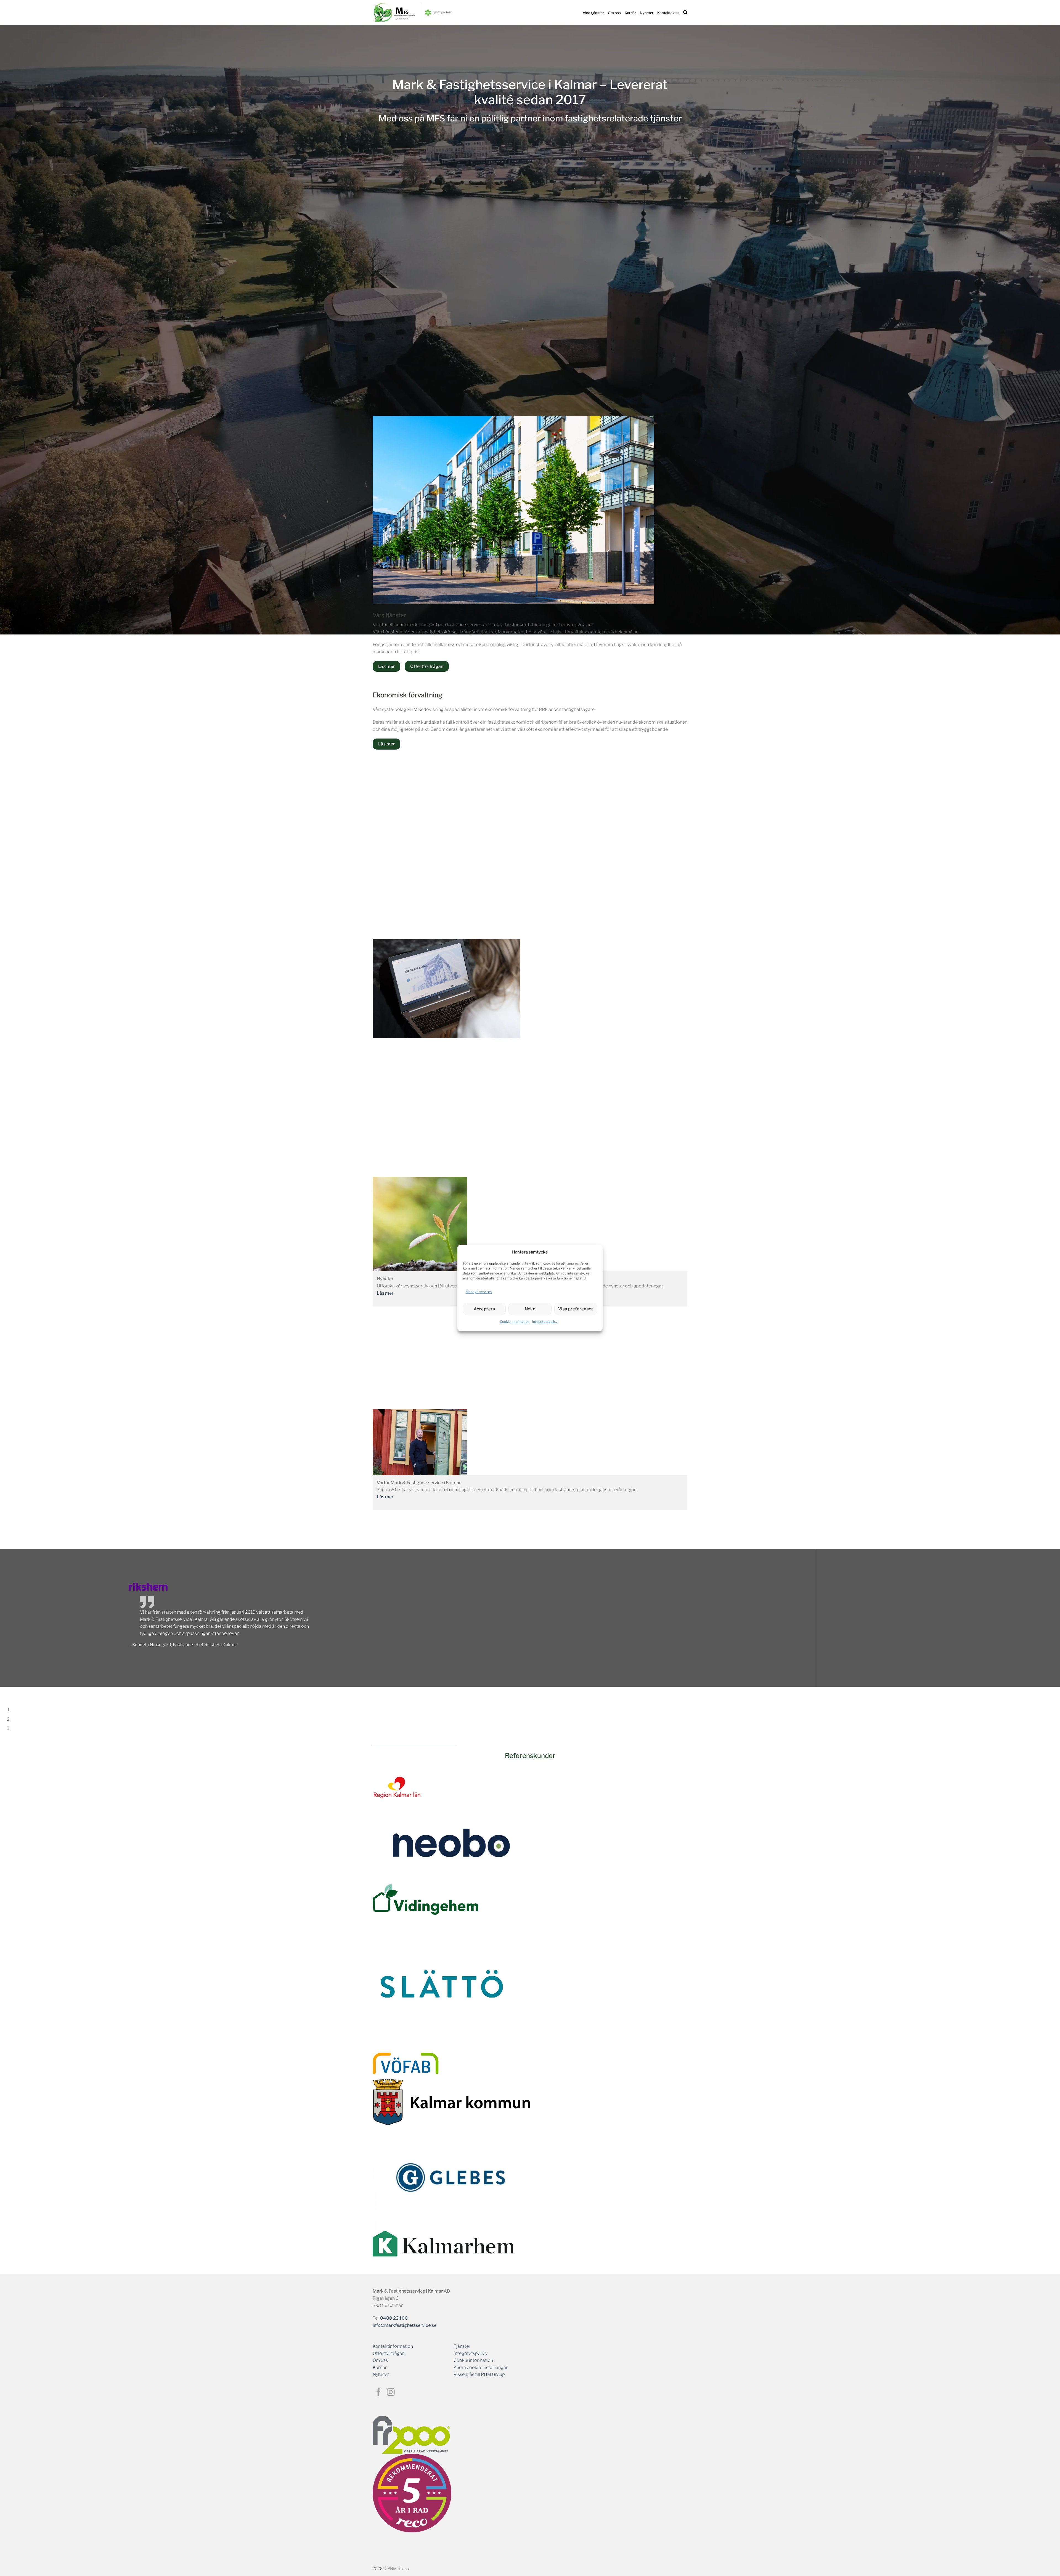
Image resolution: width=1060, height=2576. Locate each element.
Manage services (479, 1292)
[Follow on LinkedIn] (403, 2393)
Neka (530, 1309)
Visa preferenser (576, 1309)
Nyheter (647, 13)
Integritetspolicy (545, 1322)
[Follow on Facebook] (379, 2393)
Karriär (630, 13)
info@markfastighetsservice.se (405, 2325)
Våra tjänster (593, 13)
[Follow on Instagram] (391, 2393)
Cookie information (515, 1322)
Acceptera (484, 1309)
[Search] (685, 12)
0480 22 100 (394, 2318)
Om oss (614, 13)
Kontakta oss (668, 13)
